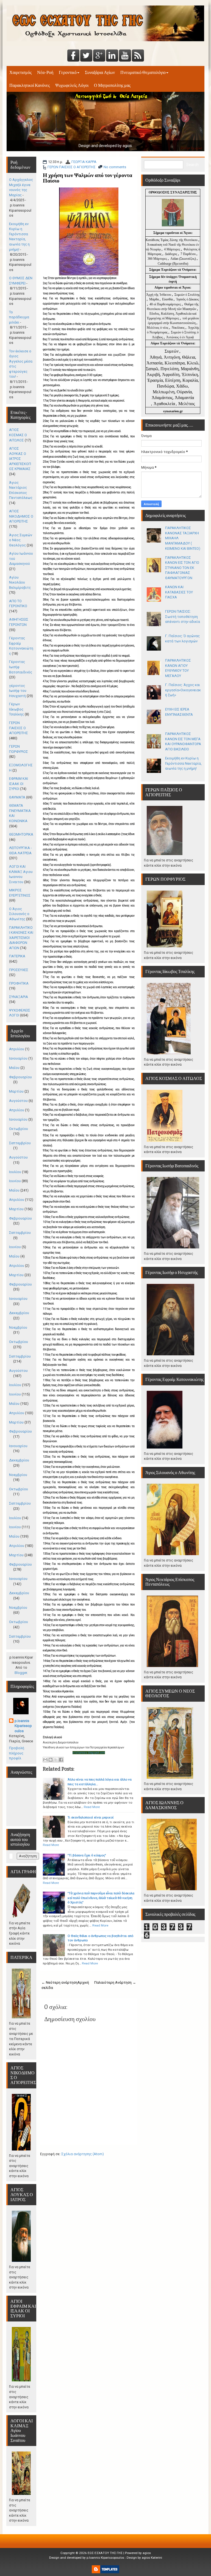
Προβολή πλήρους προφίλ (17, 1753)
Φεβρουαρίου (20, 1077)
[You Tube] (125, 56)
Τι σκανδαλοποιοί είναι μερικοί (91, 1817)
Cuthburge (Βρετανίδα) (173, 264)
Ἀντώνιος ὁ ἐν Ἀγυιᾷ (180, 337)
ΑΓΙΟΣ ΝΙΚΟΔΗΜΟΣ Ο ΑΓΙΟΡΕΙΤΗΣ (21, 516)
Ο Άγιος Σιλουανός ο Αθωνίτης (19, 914)
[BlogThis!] (51, 1760)
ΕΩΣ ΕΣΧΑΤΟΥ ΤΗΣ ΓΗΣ (105, 2553)
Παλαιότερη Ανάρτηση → (115, 1982)
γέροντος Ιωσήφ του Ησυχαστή (18, 691)
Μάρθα (154, 299)
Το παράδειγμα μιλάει (19, 317)
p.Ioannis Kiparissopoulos (23, 1726)
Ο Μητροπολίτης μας (112, 85)
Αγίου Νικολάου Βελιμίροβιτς (20, 582)
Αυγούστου (18, 1101)
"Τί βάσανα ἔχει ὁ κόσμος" (87, 1855)
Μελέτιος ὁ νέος (158, 328)
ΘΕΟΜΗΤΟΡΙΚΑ (21, 834)
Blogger (21, 1673)
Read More (92, 1807)
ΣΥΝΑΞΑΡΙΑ (19, 997)
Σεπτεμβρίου (20, 1143)
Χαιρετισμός (20, 72)
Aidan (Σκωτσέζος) (183, 259)
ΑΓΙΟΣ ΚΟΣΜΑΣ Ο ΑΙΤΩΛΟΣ (18, 435)
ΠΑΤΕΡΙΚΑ (17, 956)
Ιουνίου (15, 1181)
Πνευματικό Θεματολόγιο (143, 72)
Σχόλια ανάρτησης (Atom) (83, 2154)
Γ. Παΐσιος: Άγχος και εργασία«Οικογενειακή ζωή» (183, 690)
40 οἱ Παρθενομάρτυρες (166, 304)
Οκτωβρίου (19, 1129)
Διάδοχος (171, 254)
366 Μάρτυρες (158, 259)
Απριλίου (17, 1049)
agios (147, 2553)
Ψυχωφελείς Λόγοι (72, 85)
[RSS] (138, 56)
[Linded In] (112, 56)
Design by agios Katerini (144, 2558)
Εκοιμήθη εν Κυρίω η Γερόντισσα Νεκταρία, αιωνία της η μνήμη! (183, 763)
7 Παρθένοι (188, 254)
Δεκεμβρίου (19, 1313)
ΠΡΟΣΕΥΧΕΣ (19, 970)
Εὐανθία (168, 299)
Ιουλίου (15, 1172)
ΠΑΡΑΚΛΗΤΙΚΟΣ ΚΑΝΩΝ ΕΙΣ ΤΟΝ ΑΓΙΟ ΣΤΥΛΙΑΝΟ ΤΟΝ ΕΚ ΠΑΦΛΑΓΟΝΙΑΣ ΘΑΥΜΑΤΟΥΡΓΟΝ (182, 568)
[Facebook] (73, 56)
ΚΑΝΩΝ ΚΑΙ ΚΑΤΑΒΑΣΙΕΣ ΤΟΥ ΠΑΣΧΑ (179, 592)
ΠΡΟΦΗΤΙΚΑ (19, 983)
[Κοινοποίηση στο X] (56, 1760)
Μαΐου (14, 1068)
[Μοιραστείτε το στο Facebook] (61, 1760)
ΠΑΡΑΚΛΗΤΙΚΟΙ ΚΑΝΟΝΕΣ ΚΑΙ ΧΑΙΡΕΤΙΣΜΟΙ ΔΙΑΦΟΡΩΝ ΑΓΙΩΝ (21, 938)
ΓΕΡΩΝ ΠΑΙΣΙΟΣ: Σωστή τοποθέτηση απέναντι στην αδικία (183, 617)
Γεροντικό (68, 72)
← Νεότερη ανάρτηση (59, 1982)
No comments (115, 167)
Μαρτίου (16, 1091)
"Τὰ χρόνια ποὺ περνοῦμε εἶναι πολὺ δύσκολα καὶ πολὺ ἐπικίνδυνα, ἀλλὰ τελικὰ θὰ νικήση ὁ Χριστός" (101, 1898)
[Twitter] (86, 56)
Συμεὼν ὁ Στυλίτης (187, 295)
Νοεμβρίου (18, 1327)
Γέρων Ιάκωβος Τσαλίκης (16, 709)
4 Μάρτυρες (173, 249)
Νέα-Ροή (45, 72)
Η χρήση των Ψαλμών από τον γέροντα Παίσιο (88, 178)
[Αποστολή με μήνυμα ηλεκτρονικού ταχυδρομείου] (45, 1760)
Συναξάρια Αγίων (100, 72)
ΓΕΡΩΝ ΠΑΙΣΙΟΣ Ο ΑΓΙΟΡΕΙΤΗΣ (72, 167)
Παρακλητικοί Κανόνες (30, 85)
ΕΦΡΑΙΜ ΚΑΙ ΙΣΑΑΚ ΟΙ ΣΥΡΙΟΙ (19, 784)
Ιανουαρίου (18, 1058)
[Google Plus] (99, 56)
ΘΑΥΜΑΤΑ (17, 797)
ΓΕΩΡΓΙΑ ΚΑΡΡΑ (84, 162)
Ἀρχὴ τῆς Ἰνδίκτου (159, 295)
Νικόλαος (179, 328)
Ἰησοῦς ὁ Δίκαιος (188, 299)
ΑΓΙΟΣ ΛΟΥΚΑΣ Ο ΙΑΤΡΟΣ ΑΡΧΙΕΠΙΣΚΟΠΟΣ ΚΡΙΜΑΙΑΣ (20, 459)
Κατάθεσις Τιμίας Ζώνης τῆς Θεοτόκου (172, 240)
